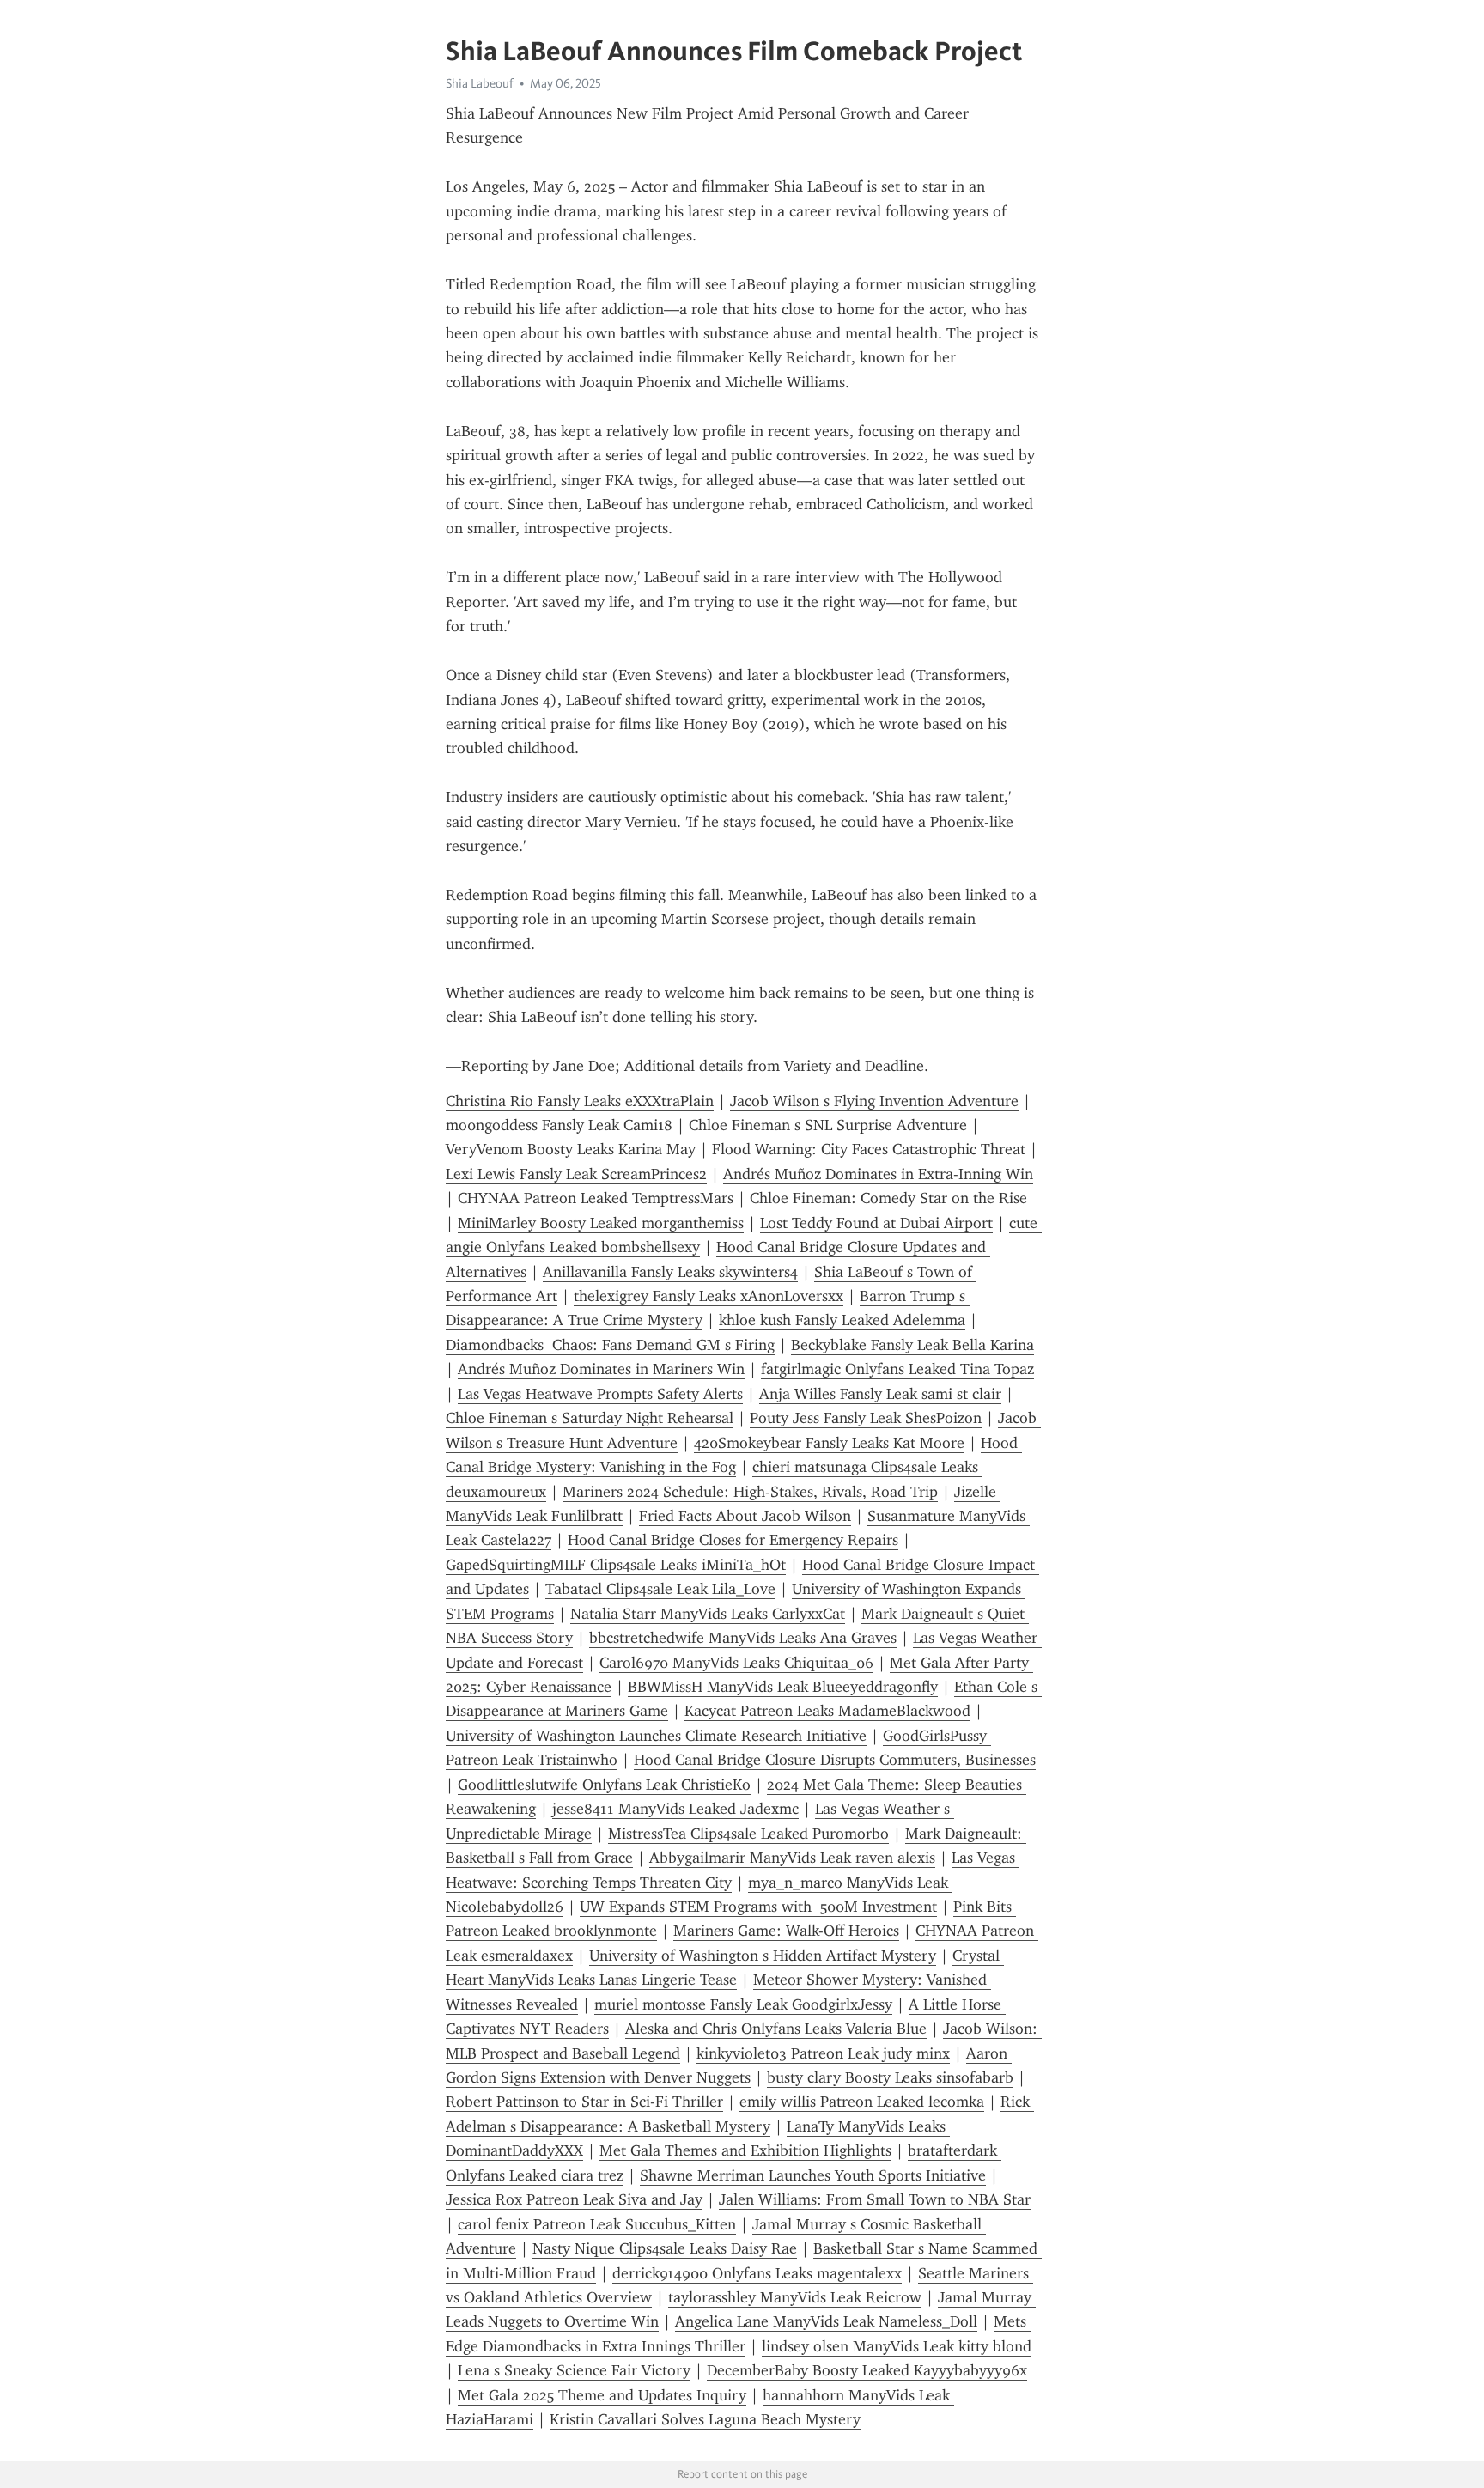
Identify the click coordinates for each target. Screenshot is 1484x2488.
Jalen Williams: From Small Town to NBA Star (875, 2199)
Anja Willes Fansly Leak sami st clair (880, 1394)
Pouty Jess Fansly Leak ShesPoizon (866, 1418)
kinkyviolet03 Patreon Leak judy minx (823, 2053)
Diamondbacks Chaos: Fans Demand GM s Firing (610, 1345)
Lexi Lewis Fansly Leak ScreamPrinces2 (576, 1174)
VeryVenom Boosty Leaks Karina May (571, 1149)
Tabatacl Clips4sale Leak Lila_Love (660, 1589)
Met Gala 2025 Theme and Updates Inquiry (602, 2395)
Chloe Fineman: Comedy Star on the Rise (888, 1198)
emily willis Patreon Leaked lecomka (862, 2102)
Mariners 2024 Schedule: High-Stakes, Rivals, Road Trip (750, 1492)
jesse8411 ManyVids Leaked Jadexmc (675, 1809)
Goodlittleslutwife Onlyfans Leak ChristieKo (604, 1785)
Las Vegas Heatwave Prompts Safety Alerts (600, 1394)
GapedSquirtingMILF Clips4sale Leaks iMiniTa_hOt (616, 1565)
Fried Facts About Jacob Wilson (745, 1516)
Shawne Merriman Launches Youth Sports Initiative (813, 2175)
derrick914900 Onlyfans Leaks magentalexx (757, 2273)
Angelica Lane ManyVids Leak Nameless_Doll (826, 2321)
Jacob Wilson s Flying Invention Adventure (874, 1101)
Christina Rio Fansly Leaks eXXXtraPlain (580, 1101)
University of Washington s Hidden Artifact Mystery (763, 1956)
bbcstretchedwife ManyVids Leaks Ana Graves (743, 1638)
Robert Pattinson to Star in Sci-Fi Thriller (584, 2102)
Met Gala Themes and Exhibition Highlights (745, 2150)
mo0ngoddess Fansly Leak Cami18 (559, 1125)
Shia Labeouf (480, 83)
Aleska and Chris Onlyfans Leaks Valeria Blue (776, 2029)
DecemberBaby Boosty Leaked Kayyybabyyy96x (867, 2370)
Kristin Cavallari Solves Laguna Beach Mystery (705, 2419)
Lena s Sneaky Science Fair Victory (574, 2370)
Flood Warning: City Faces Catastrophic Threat (869, 1149)
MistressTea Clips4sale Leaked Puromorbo (748, 1834)
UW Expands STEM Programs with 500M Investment (758, 1907)
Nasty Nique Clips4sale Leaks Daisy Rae (665, 2248)
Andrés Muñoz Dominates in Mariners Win (601, 1369)
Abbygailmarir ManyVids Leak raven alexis (792, 1858)
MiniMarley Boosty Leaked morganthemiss (601, 1223)
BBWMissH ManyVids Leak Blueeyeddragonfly (783, 1687)
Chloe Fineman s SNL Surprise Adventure (828, 1125)
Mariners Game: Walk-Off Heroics (786, 1931)
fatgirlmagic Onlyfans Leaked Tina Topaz (897, 1369)
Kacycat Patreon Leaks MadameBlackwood (827, 1711)
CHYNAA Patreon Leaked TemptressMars (596, 1198)
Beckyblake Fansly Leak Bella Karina (912, 1345)
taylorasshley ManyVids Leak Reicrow (795, 2297)
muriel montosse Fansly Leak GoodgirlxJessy (743, 2004)
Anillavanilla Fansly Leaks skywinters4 (670, 1272)
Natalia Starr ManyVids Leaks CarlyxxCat (708, 1614)
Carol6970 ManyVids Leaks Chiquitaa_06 (736, 1663)
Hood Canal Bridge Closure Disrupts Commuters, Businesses (835, 1760)
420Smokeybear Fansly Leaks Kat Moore (829, 1443)
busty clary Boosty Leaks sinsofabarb (890, 2077)
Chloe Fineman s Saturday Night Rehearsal (590, 1418)
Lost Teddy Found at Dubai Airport (876, 1223)
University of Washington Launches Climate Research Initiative (656, 1736)
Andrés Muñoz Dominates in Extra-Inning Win (878, 1174)
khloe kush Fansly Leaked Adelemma (842, 1320)
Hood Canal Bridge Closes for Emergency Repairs (733, 1540)
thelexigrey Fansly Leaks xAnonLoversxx (709, 1296)
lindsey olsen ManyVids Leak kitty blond (897, 2346)
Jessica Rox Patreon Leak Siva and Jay (574, 2199)
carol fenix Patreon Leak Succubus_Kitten (597, 2224)
